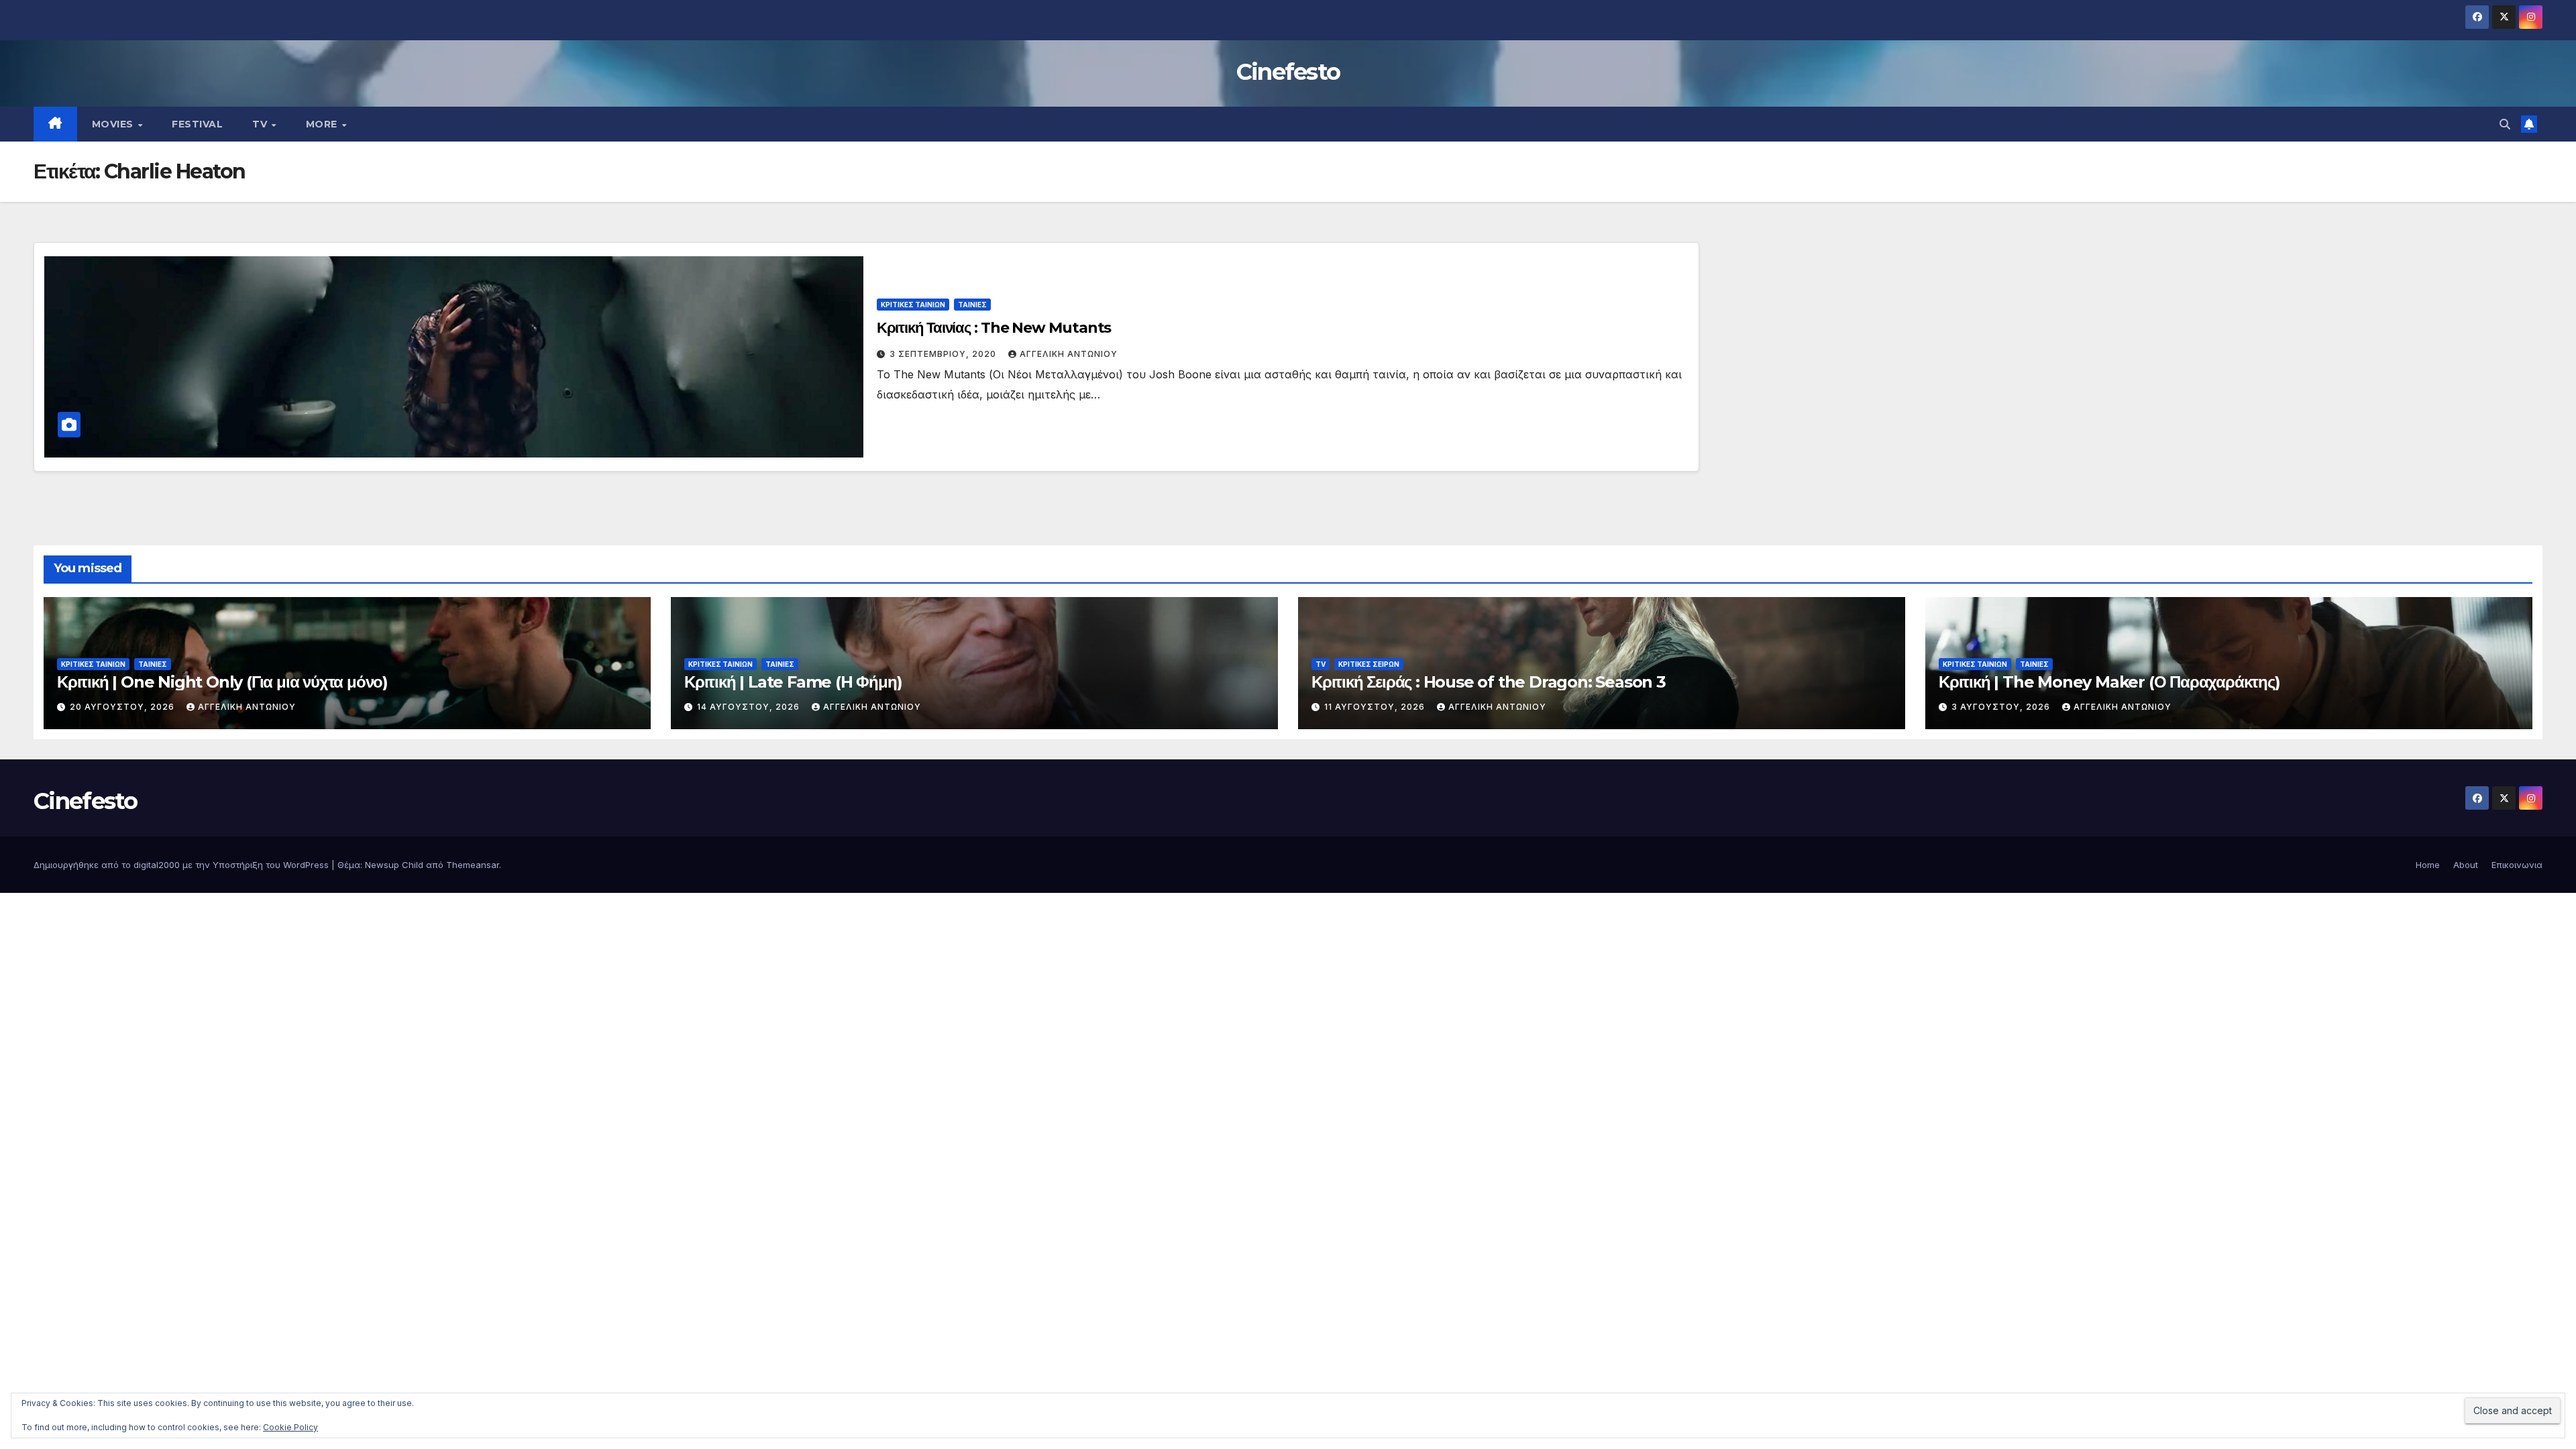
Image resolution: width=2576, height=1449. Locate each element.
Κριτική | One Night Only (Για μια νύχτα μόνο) (222, 682)
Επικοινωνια (2517, 865)
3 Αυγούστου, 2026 (2002, 707)
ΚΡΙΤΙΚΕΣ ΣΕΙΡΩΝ (1369, 664)
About (2466, 865)
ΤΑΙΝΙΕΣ (972, 305)
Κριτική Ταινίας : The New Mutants (994, 328)
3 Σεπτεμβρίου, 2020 (944, 354)
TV (261, 124)
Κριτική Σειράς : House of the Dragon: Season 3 (1489, 682)
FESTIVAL (197, 124)
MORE (323, 124)
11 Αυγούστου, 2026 (1376, 707)
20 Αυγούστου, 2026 (123, 707)
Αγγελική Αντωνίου (1069, 354)
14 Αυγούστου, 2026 (750, 707)
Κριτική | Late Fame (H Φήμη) (793, 682)
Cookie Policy (290, 1427)
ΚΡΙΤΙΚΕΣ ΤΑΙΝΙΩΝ (913, 305)
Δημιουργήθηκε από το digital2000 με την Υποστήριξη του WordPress (182, 865)
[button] (2505, 124)
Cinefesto (1288, 72)
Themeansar (473, 865)
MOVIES (114, 124)
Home (2428, 865)
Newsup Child (394, 865)
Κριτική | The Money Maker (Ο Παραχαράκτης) (2109, 682)
